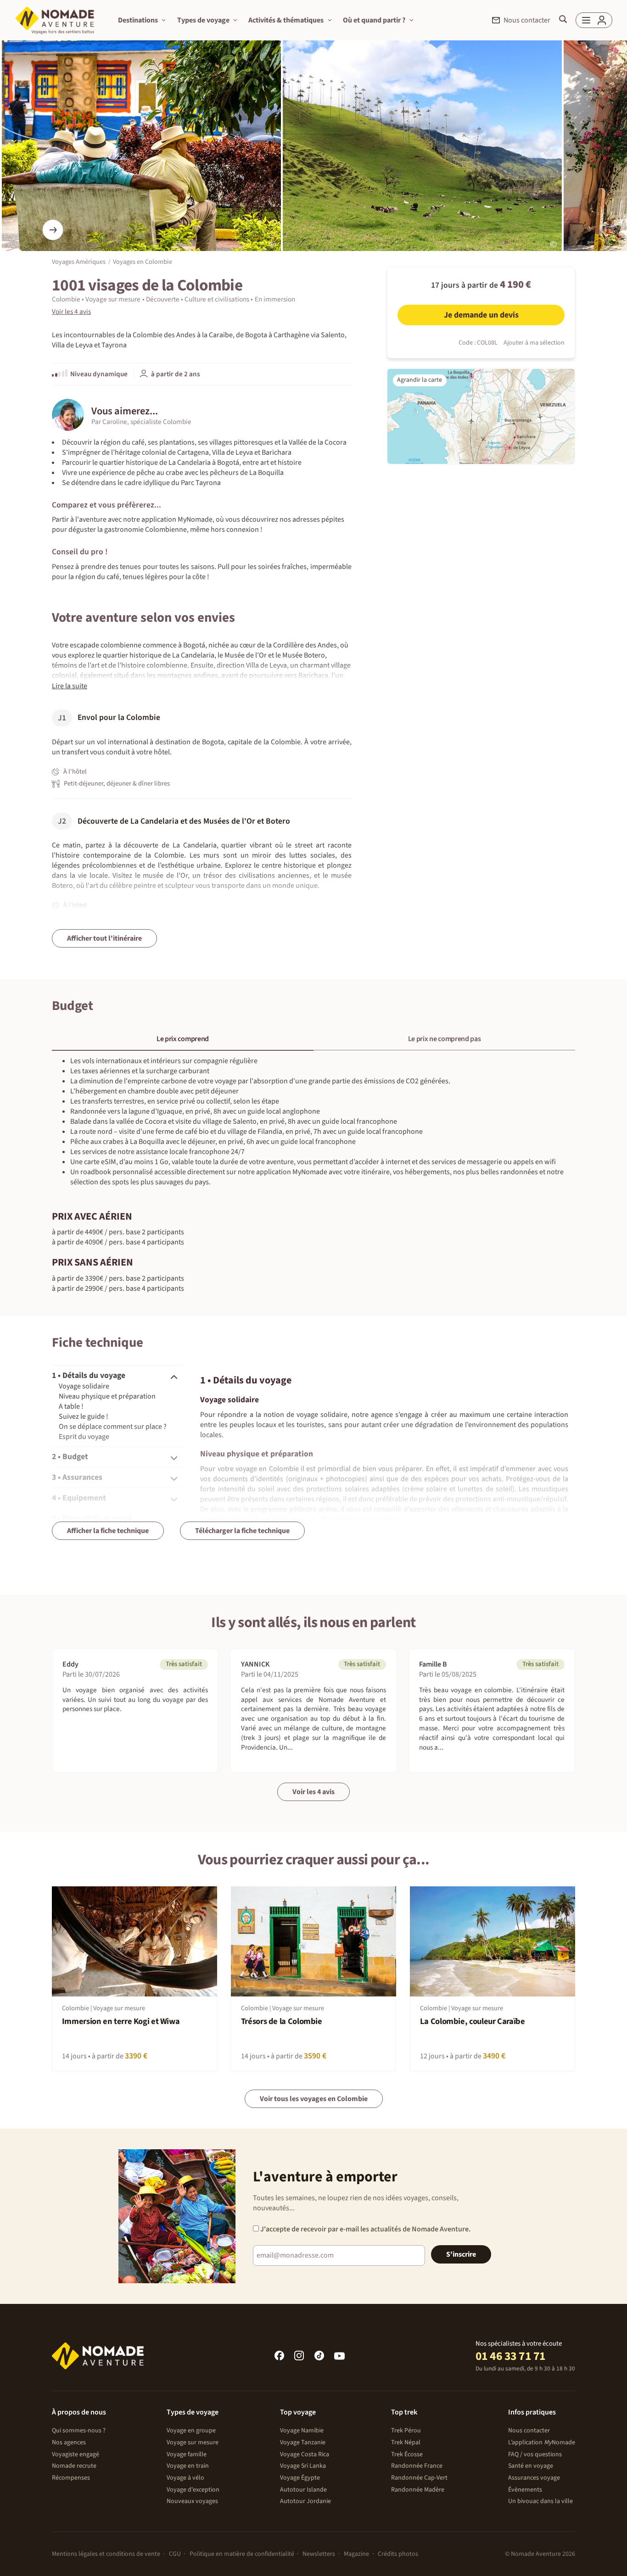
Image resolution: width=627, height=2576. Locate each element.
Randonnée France (417, 2466)
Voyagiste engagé (76, 2454)
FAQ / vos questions (535, 2454)
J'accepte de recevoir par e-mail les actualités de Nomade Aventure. (365, 2229)
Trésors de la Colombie (282, 2021)
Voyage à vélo (185, 2478)
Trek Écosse (407, 2454)
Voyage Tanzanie (303, 2442)
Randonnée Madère (418, 2490)
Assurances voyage (534, 2478)
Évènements (525, 2490)
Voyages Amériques (79, 262)
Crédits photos (398, 2554)
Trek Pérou (406, 2431)
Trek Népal (406, 2442)
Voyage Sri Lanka (303, 2466)
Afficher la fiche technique (108, 1531)
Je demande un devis (481, 315)
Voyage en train (188, 2466)
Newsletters (319, 2554)
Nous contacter (529, 2431)
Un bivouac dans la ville (540, 2501)
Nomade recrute (74, 2466)
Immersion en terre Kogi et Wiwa (121, 2021)
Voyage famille (187, 2454)
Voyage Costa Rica (305, 2454)
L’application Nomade (542, 2442)
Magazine (356, 2554)
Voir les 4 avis (313, 1792)
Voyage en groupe (191, 2431)
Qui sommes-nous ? (79, 2431)
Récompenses (71, 2478)
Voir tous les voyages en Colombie (314, 2099)
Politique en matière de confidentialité (242, 2554)
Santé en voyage (531, 2466)
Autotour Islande (303, 2490)
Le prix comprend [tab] (183, 1039)
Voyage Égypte (300, 2478)
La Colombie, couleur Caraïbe (473, 2021)
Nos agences (69, 2442)
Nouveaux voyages (192, 2501)
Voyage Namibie (302, 2431)
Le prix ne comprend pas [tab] (445, 1039)
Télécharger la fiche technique (242, 1531)
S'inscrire (461, 2254)
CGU (175, 2554)
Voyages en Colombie (143, 262)
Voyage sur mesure (193, 2442)
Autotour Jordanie (305, 2501)
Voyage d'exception (193, 2490)
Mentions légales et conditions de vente (106, 2554)
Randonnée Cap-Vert (419, 2478)
